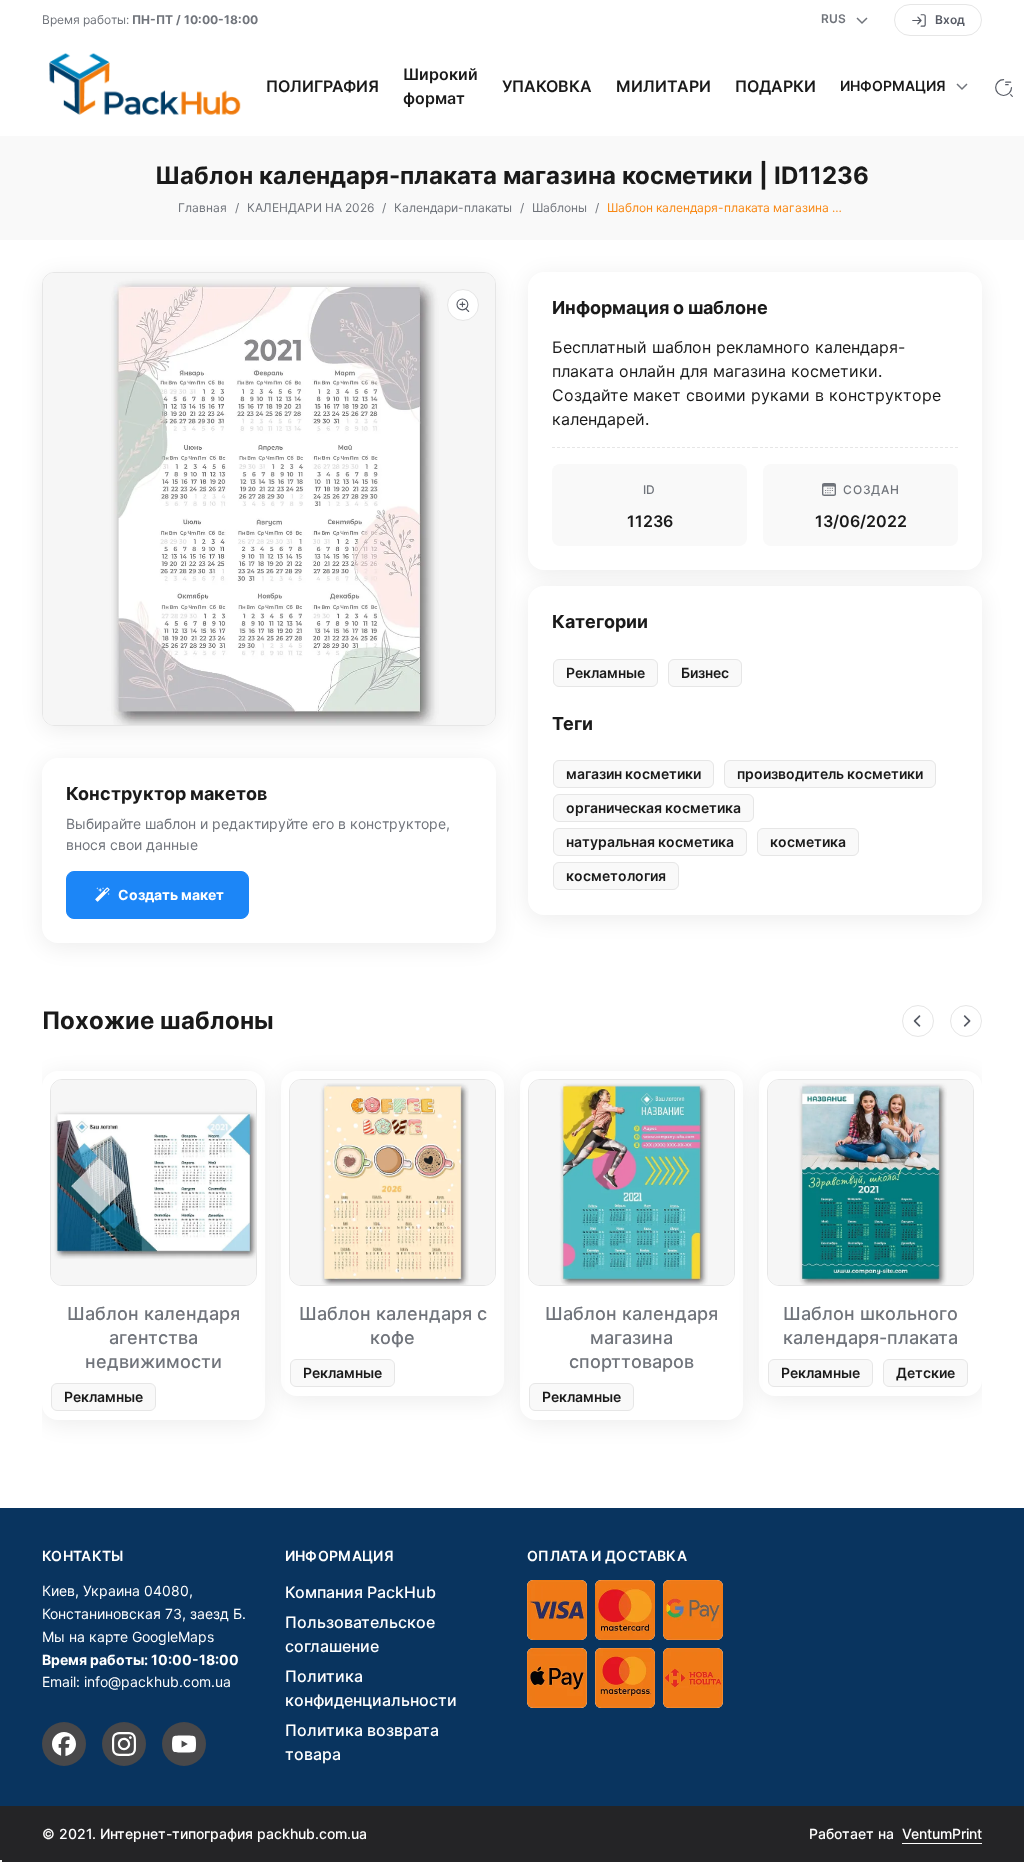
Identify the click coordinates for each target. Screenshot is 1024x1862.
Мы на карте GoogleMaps (128, 1636)
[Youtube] (184, 1744)
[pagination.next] (966, 1021)
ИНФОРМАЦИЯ (340, 1556)
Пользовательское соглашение (360, 1634)
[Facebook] (64, 1744)
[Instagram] (124, 1744)
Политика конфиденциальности (371, 1688)
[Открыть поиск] (1004, 86)
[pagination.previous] (918, 1021)
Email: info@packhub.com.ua (136, 1681)
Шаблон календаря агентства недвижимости (153, 1337)
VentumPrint (942, 1833)
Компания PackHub (360, 1592)
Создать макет (171, 894)
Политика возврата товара (362, 1742)
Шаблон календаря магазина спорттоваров (631, 1337)
